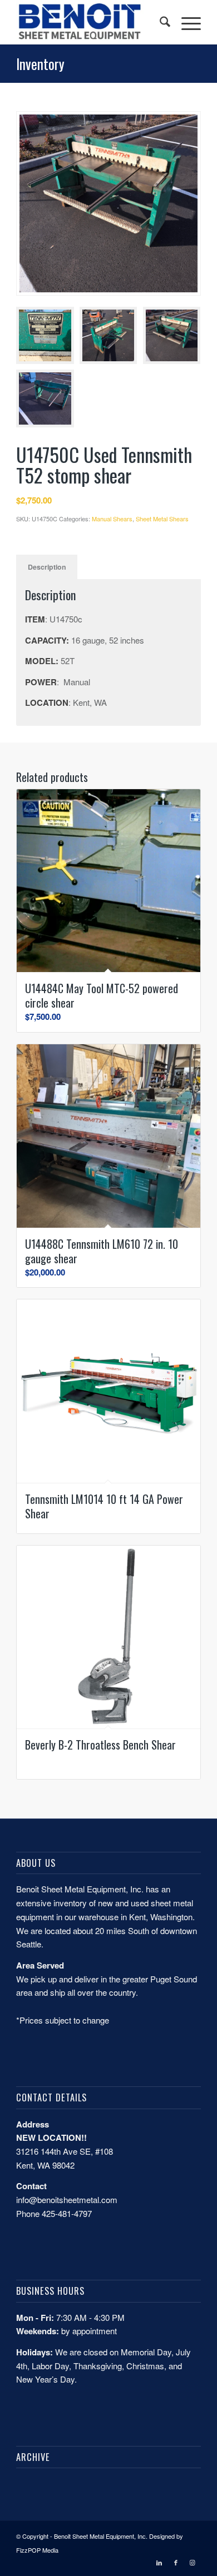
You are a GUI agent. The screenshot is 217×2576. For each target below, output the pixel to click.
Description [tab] (47, 567)
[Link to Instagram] (193, 2562)
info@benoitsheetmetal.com (67, 2199)
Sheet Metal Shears (162, 519)
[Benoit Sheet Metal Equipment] (90, 22)
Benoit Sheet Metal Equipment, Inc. (101, 2536)
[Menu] (186, 22)
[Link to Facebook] (176, 2562)
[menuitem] (159, 22)
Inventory (40, 64)
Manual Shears (112, 519)
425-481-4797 (67, 2213)
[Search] (159, 22)
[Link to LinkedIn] (159, 2562)
